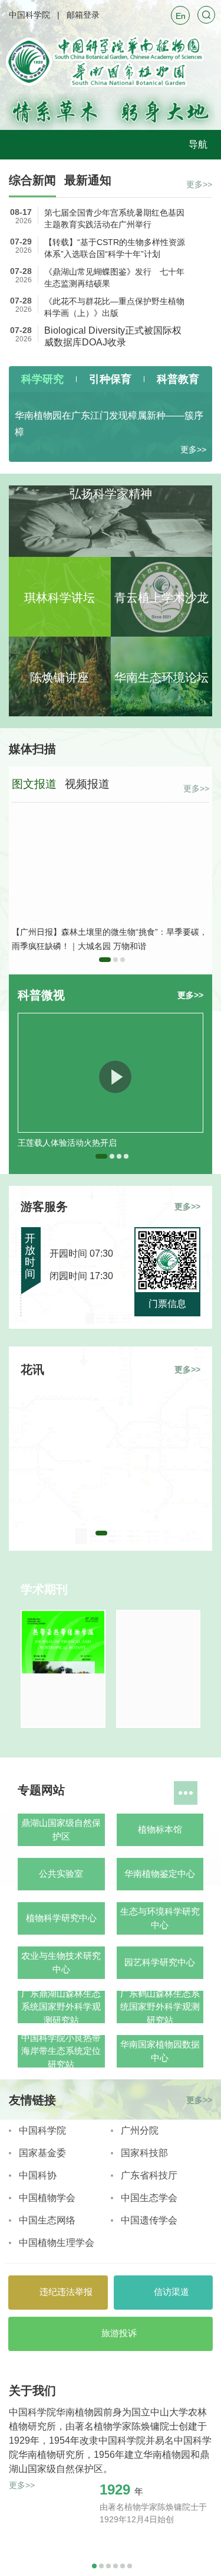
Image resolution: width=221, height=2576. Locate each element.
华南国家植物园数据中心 (160, 2051)
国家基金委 (42, 2153)
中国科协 (38, 2175)
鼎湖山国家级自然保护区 (61, 1830)
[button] (105, 960)
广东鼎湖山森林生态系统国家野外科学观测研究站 (61, 2007)
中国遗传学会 (149, 2220)
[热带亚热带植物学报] (63, 1669)
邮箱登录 (83, 15)
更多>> (199, 184)
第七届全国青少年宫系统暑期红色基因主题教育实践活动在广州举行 (114, 219)
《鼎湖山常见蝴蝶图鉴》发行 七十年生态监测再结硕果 (114, 278)
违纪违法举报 (65, 2292)
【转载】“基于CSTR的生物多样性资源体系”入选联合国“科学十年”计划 (115, 248)
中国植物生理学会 (57, 2243)
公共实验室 (61, 1874)
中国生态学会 (149, 2198)
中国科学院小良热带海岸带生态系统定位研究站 (61, 2051)
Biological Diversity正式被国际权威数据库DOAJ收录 (113, 336)
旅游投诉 (118, 2333)
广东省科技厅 (149, 2175)
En (181, 16)
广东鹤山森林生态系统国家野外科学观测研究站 (160, 2007)
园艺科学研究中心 (160, 1962)
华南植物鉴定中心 (160, 1874)
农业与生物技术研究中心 (61, 1962)
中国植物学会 (47, 2198)
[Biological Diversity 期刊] (159, 1669)
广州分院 (140, 2130)
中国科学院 (29, 15)
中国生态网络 (47, 2220)
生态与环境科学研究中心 (160, 1918)
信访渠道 (170, 2292)
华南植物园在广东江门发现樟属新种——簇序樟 (109, 424)
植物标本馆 (160, 1829)
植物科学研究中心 (61, 1918)
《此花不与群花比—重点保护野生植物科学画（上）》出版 (114, 307)
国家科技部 (144, 2153)
